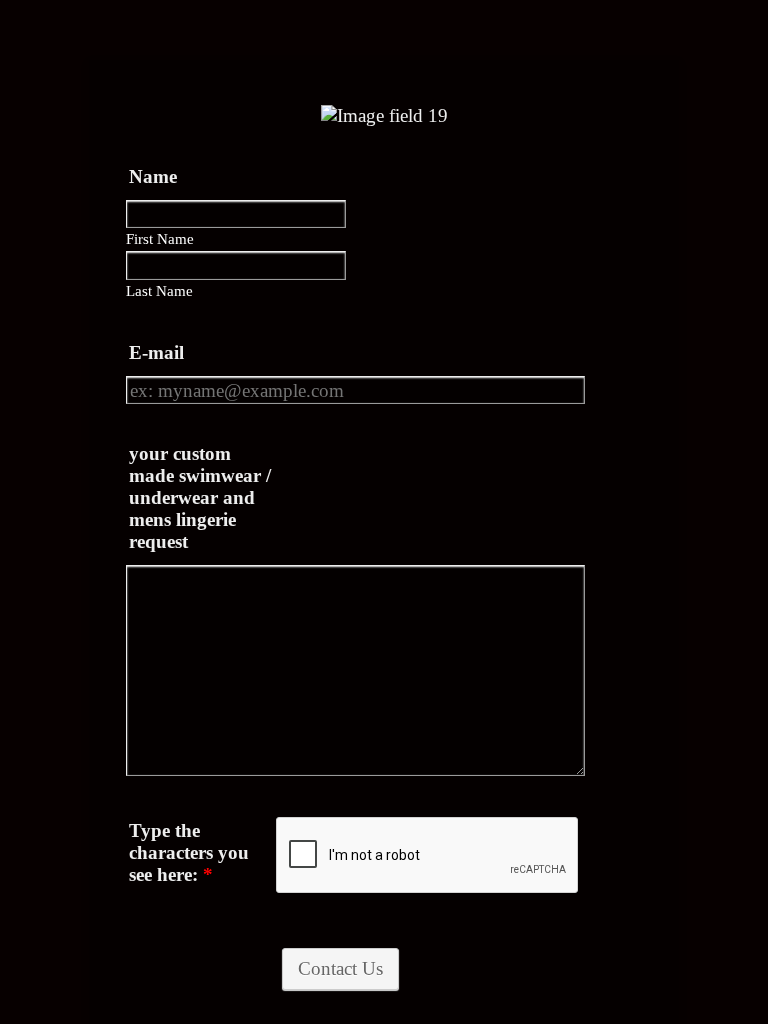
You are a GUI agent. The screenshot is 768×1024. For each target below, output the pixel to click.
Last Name (159, 291)
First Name (160, 239)
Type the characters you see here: (189, 852)
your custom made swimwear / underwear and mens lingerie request (200, 497)
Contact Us (340, 968)
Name (153, 176)
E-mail (156, 352)
